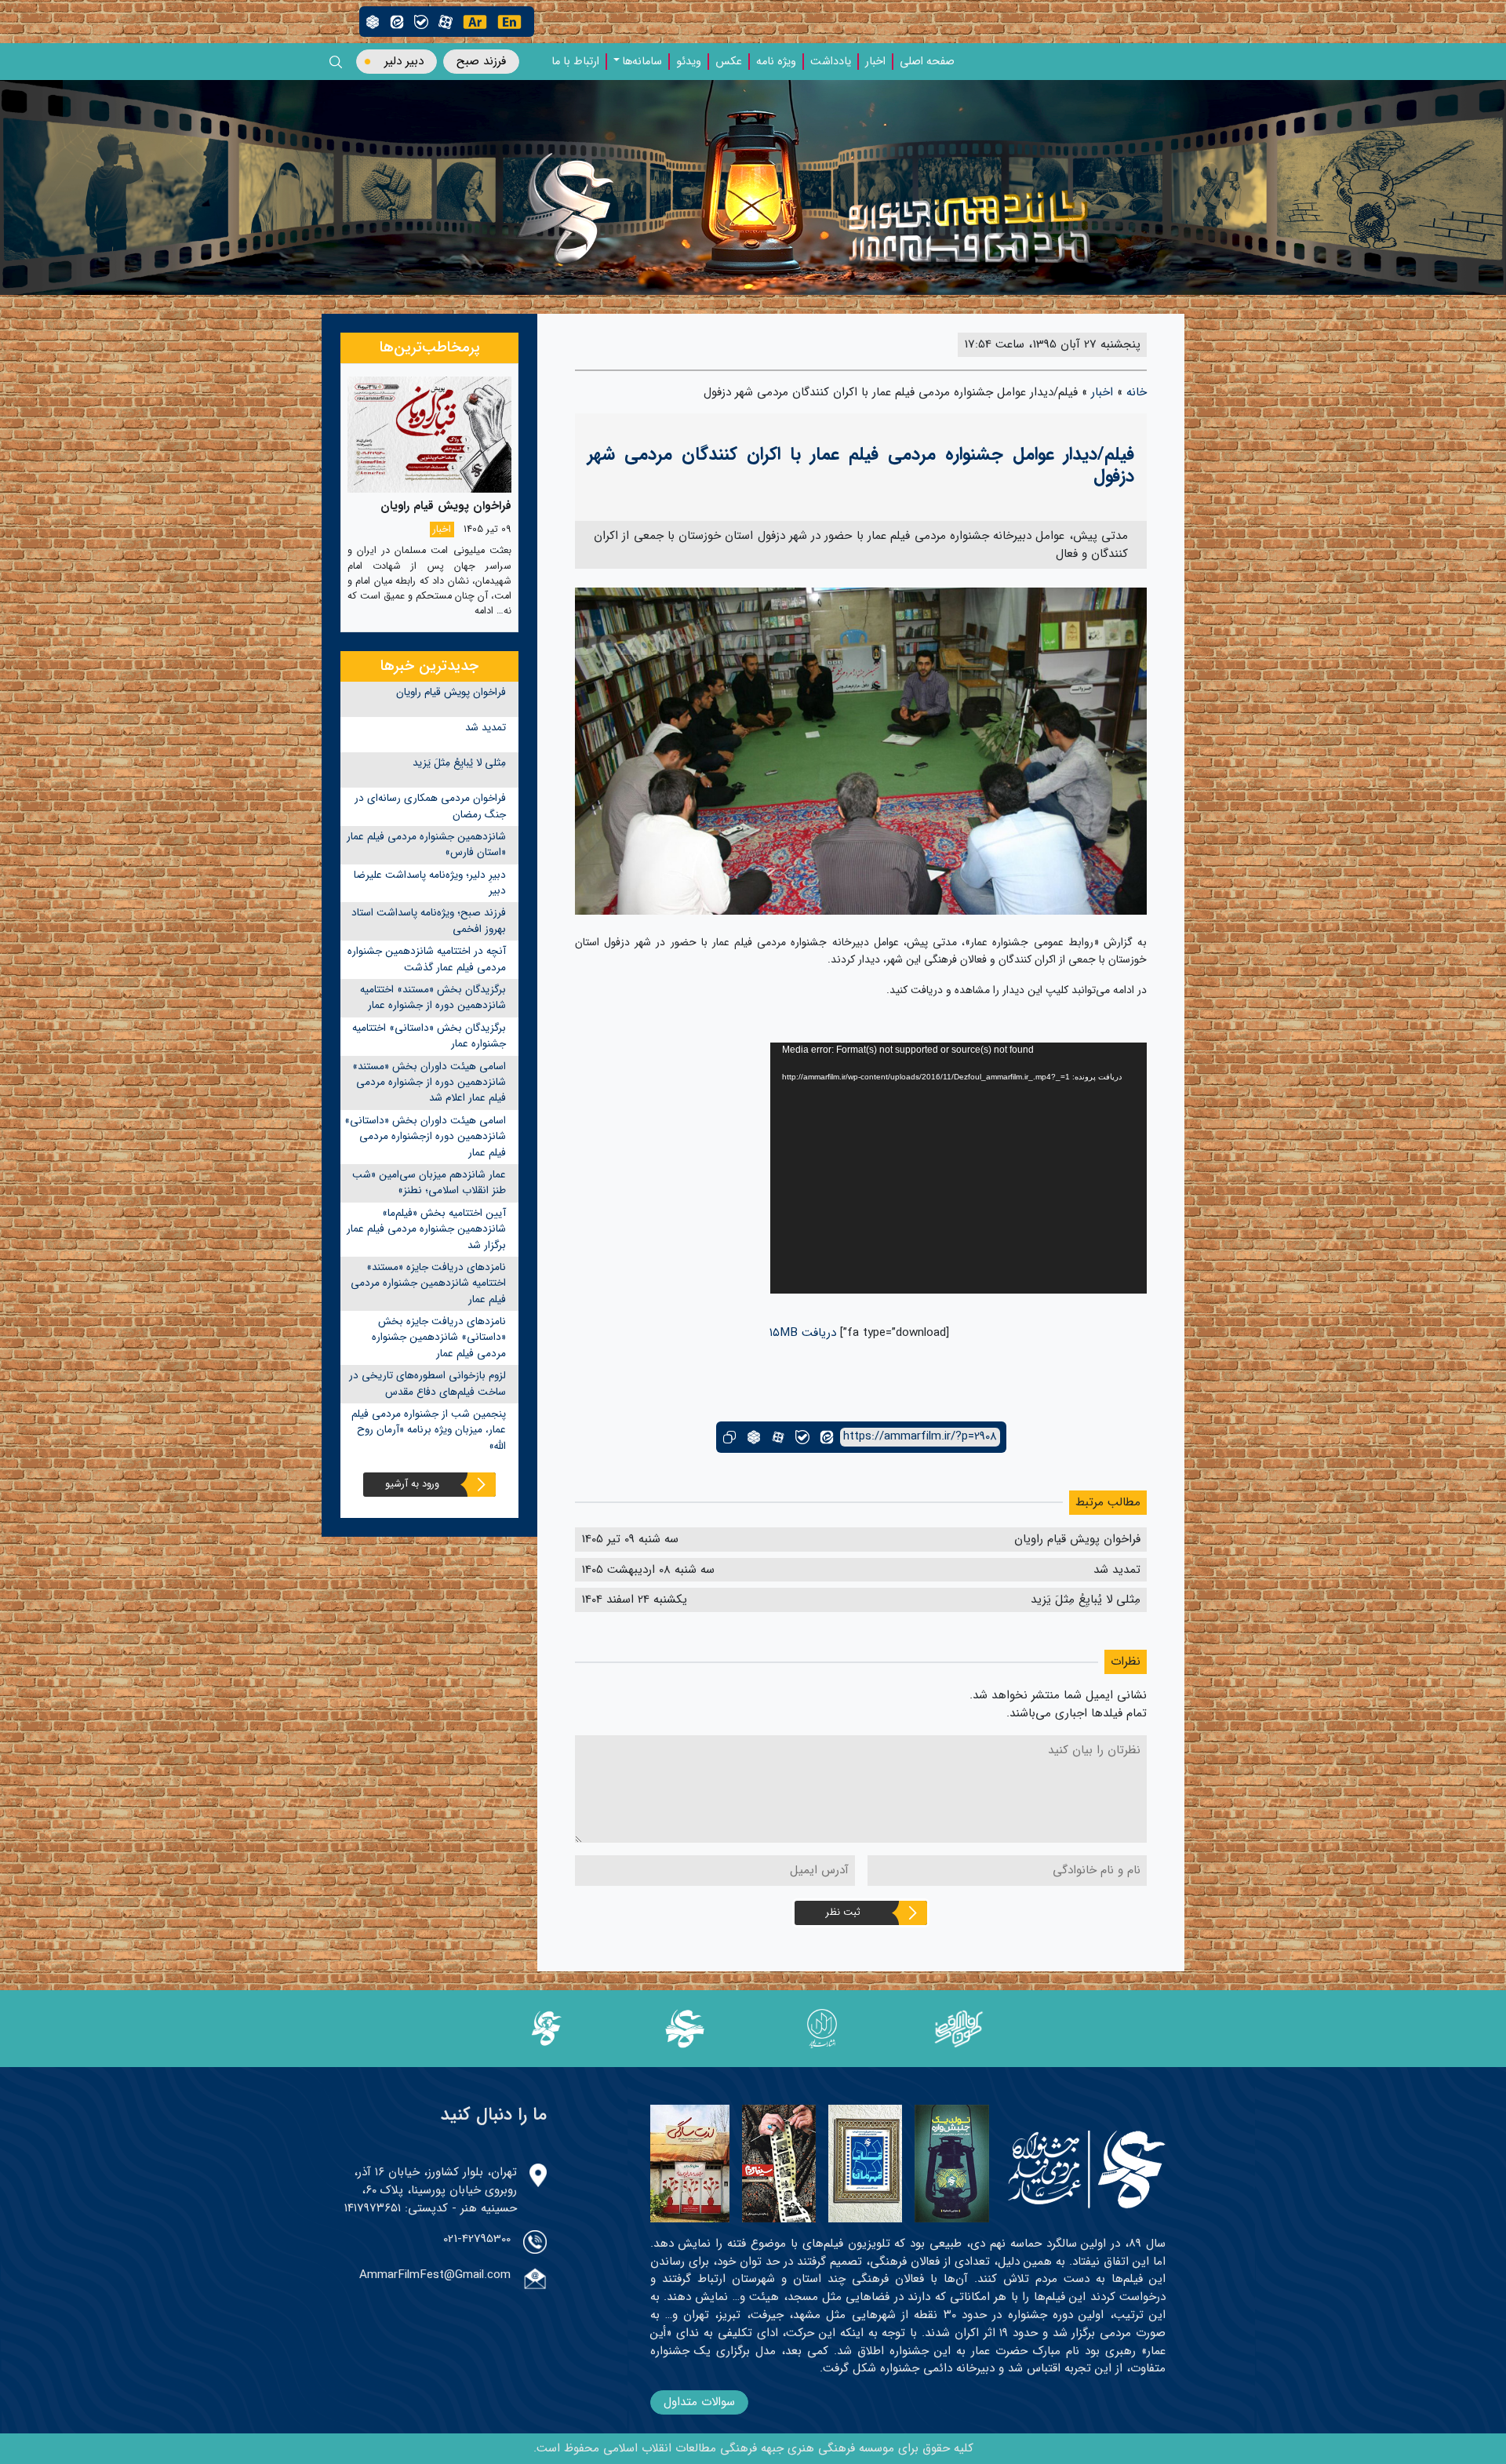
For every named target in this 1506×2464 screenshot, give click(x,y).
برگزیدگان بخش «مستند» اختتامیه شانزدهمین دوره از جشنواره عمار (433, 997)
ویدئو (689, 62)
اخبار (875, 62)
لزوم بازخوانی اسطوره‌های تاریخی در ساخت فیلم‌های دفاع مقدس (427, 1383)
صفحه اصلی (927, 62)
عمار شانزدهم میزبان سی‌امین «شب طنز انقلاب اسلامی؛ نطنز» (429, 1183)
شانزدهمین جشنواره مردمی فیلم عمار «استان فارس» (426, 844)
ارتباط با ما (575, 62)
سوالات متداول (699, 2402)
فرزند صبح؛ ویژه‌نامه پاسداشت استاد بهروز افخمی (429, 921)
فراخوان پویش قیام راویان (451, 692)
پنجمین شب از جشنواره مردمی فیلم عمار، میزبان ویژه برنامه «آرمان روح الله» (429, 1430)
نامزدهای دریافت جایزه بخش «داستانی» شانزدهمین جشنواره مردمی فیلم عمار (439, 1338)
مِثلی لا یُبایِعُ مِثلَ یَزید (459, 763)
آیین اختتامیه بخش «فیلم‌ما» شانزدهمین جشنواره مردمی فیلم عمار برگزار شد (426, 1229)
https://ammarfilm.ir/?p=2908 (920, 1437)
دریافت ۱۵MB (803, 1333)
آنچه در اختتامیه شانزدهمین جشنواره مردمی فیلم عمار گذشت (427, 959)
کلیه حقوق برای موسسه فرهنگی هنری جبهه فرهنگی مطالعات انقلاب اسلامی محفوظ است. (753, 2448)
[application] (959, 1168)
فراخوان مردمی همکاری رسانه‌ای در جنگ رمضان (430, 806)
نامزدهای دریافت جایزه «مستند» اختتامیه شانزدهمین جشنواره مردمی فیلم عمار (428, 1283)
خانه (1137, 392)
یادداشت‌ (831, 62)
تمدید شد (486, 728)
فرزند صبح (481, 61)
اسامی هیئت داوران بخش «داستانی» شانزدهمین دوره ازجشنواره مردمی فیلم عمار (425, 1137)
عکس (729, 62)
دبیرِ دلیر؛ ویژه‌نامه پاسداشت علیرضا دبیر (430, 883)
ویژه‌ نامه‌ (776, 62)
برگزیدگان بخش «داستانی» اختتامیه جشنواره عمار (429, 1036)
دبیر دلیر (404, 61)
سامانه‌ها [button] (642, 62)
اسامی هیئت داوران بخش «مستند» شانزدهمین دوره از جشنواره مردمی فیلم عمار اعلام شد (429, 1083)
